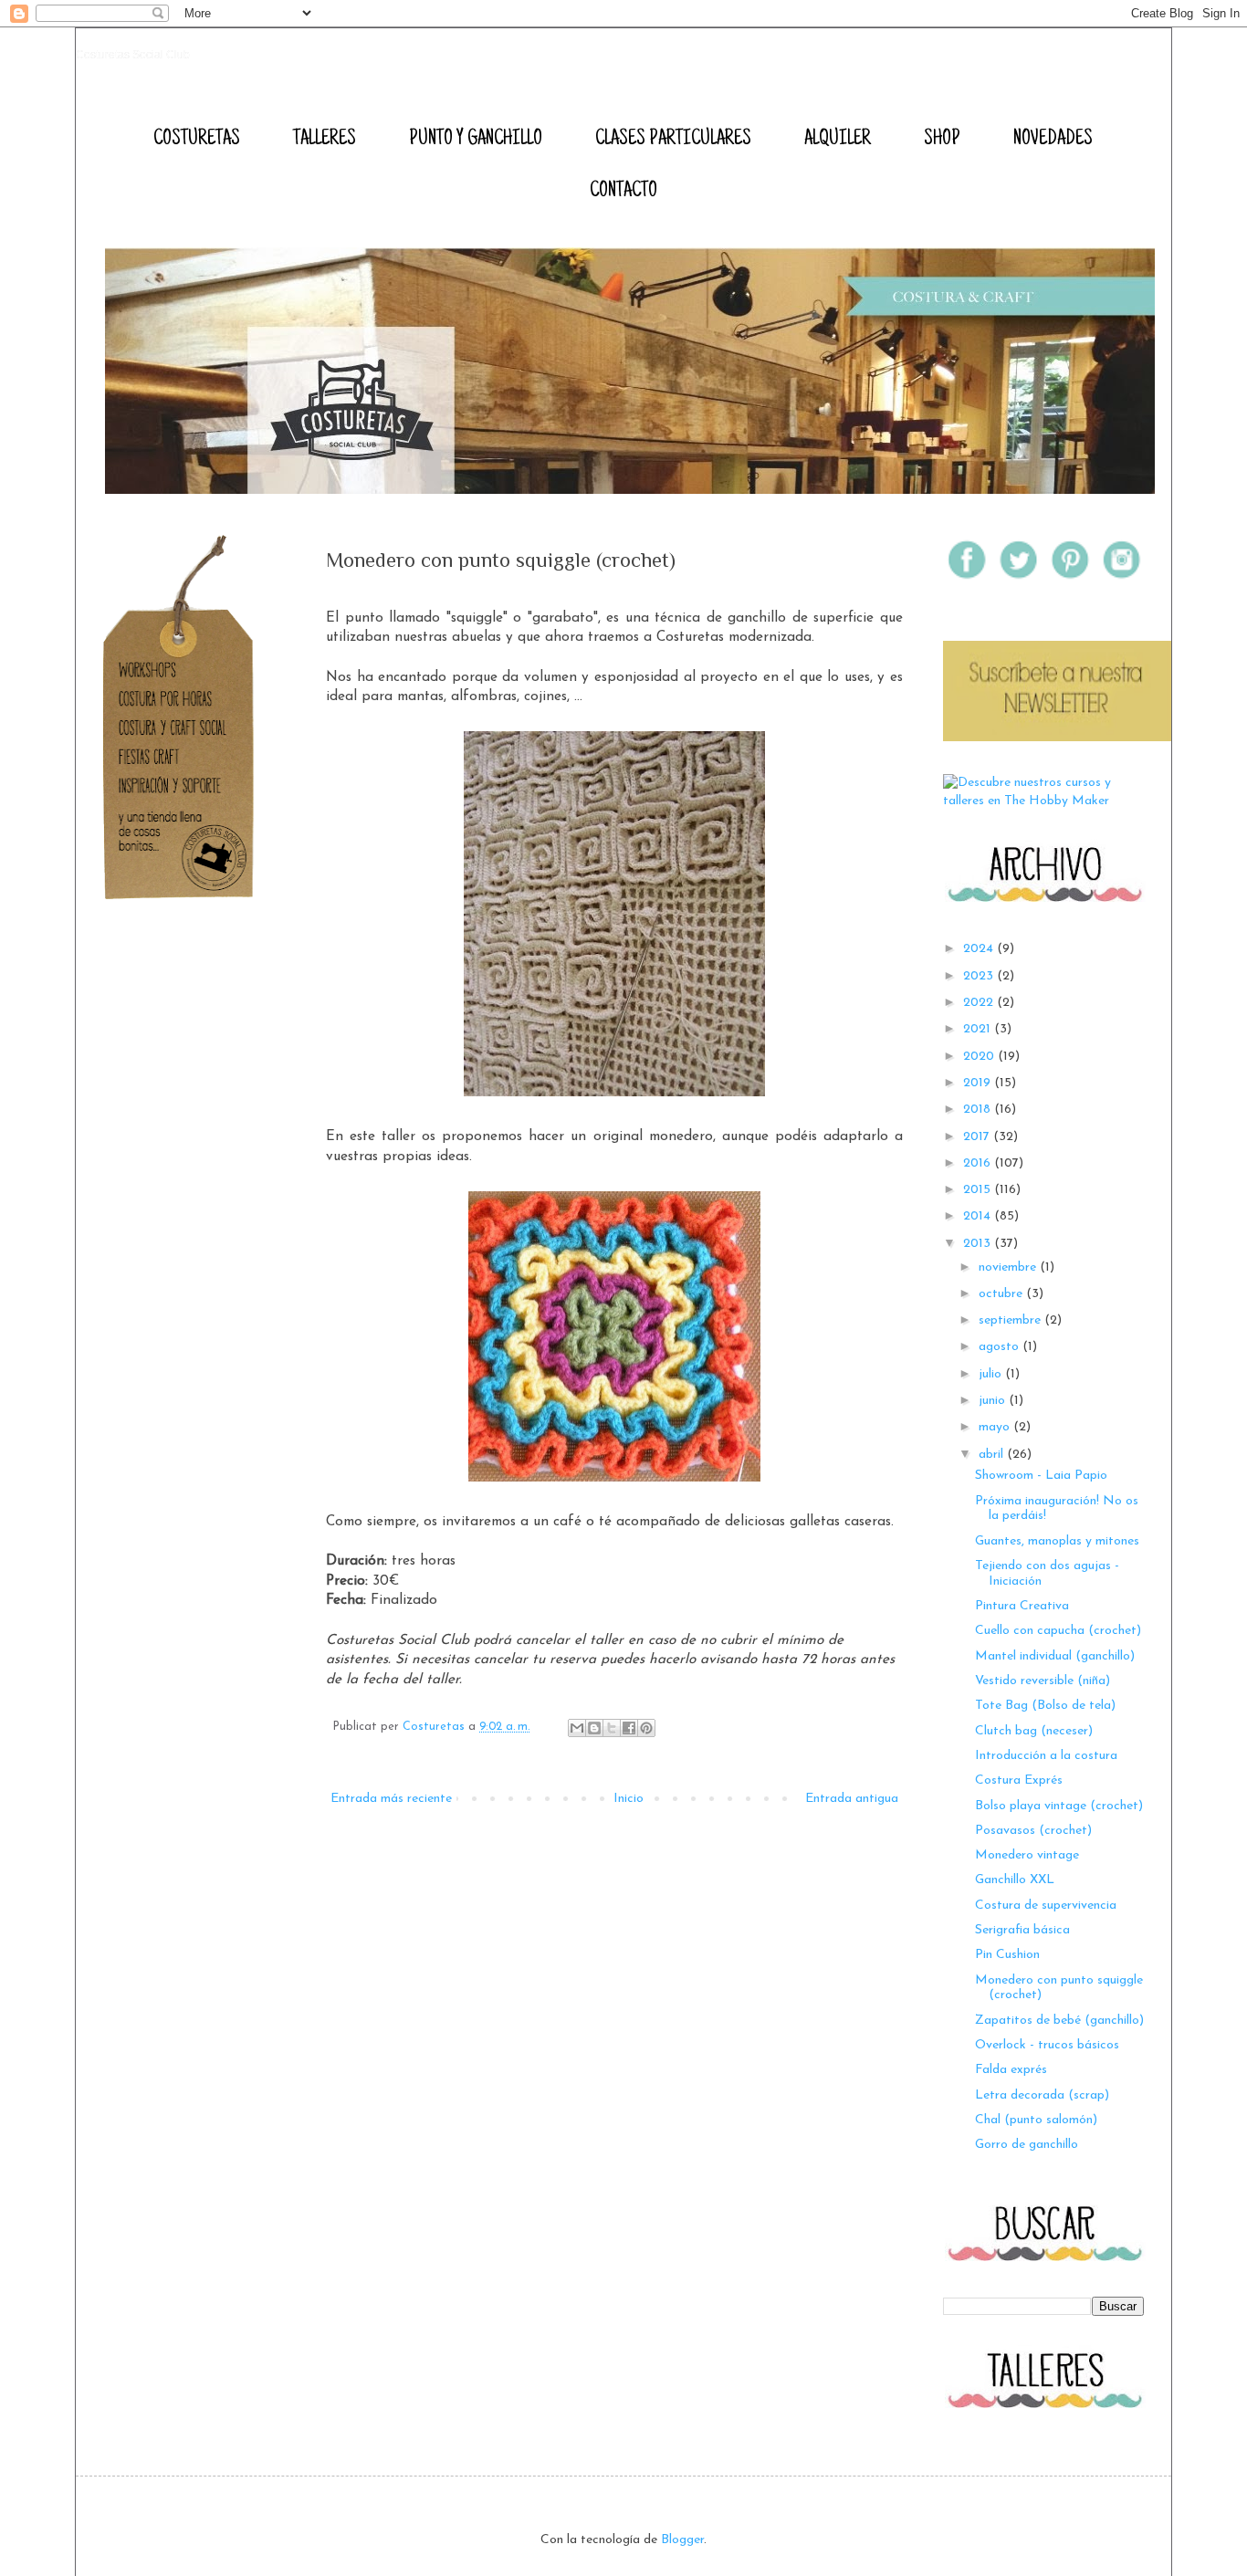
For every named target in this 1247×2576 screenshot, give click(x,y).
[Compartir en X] (612, 1728)
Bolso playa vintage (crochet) (1059, 1806)
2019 (979, 1083)
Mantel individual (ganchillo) (1055, 1656)
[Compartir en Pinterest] (646, 1728)
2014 (979, 1216)
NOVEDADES (1053, 140)
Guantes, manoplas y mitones (1057, 1541)
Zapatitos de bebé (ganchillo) (1059, 2021)
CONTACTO (623, 192)
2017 (978, 1137)
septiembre (1011, 1320)
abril (993, 1455)
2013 (979, 1244)
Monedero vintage (1027, 1855)
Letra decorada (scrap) (1042, 2095)
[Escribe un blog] (594, 1728)
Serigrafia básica (1022, 1930)
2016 (979, 1163)
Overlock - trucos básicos (1047, 2045)
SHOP (942, 140)
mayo (996, 1427)
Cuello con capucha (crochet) (1058, 1631)
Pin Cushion (1007, 1955)
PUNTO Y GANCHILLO (476, 140)
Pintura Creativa (1022, 1606)
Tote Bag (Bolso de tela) (1045, 1706)
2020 (980, 1057)
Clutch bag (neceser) (1034, 1731)
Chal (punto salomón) (1036, 2120)
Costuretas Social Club (133, 55)
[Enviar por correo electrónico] (577, 1728)
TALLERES (325, 140)
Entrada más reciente (391, 1799)
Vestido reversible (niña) (1043, 1681)
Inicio (629, 1799)
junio (994, 1401)
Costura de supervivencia (1046, 1906)
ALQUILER (838, 140)
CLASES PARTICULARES (673, 140)
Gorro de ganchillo (1027, 2145)
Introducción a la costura (1046, 1756)
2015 (979, 1190)
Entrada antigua (852, 1799)
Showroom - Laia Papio (1041, 1476)
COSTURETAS (197, 140)
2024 (980, 949)
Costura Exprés (1019, 1780)
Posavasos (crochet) (1033, 1831)
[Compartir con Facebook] (629, 1728)
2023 (980, 976)
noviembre (1009, 1267)
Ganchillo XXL (1015, 1880)
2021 (979, 1029)
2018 (979, 1110)
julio (992, 1374)
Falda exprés (1011, 2070)
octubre (1002, 1294)
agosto (1001, 1347)
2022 (980, 1003)
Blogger (682, 2540)
